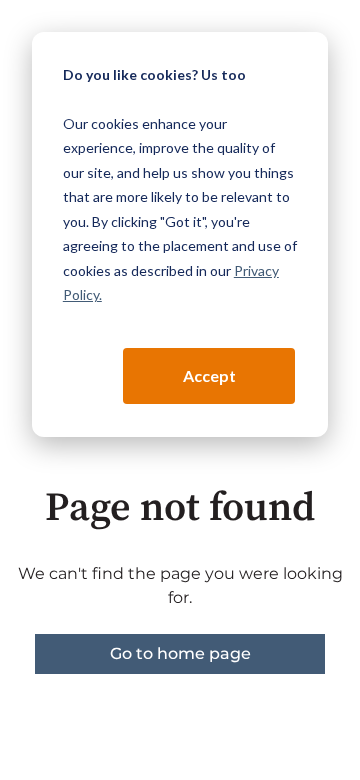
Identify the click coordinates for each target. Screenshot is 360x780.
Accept (209, 375)
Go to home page (180, 653)
